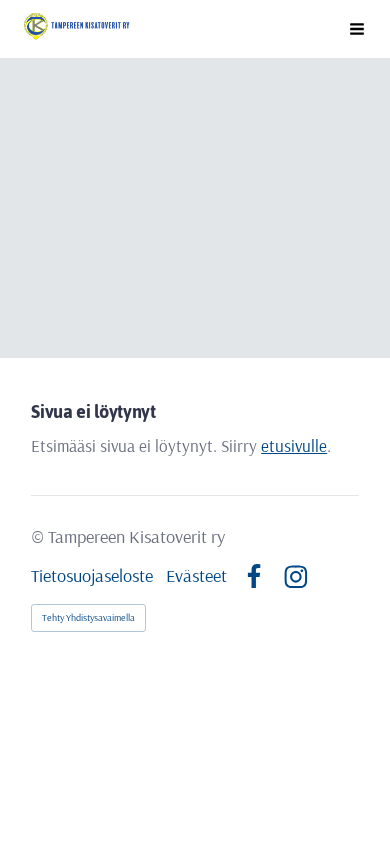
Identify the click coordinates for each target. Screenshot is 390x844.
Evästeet (196, 576)
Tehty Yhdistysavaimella (88, 617)
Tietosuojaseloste (92, 576)
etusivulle (294, 445)
